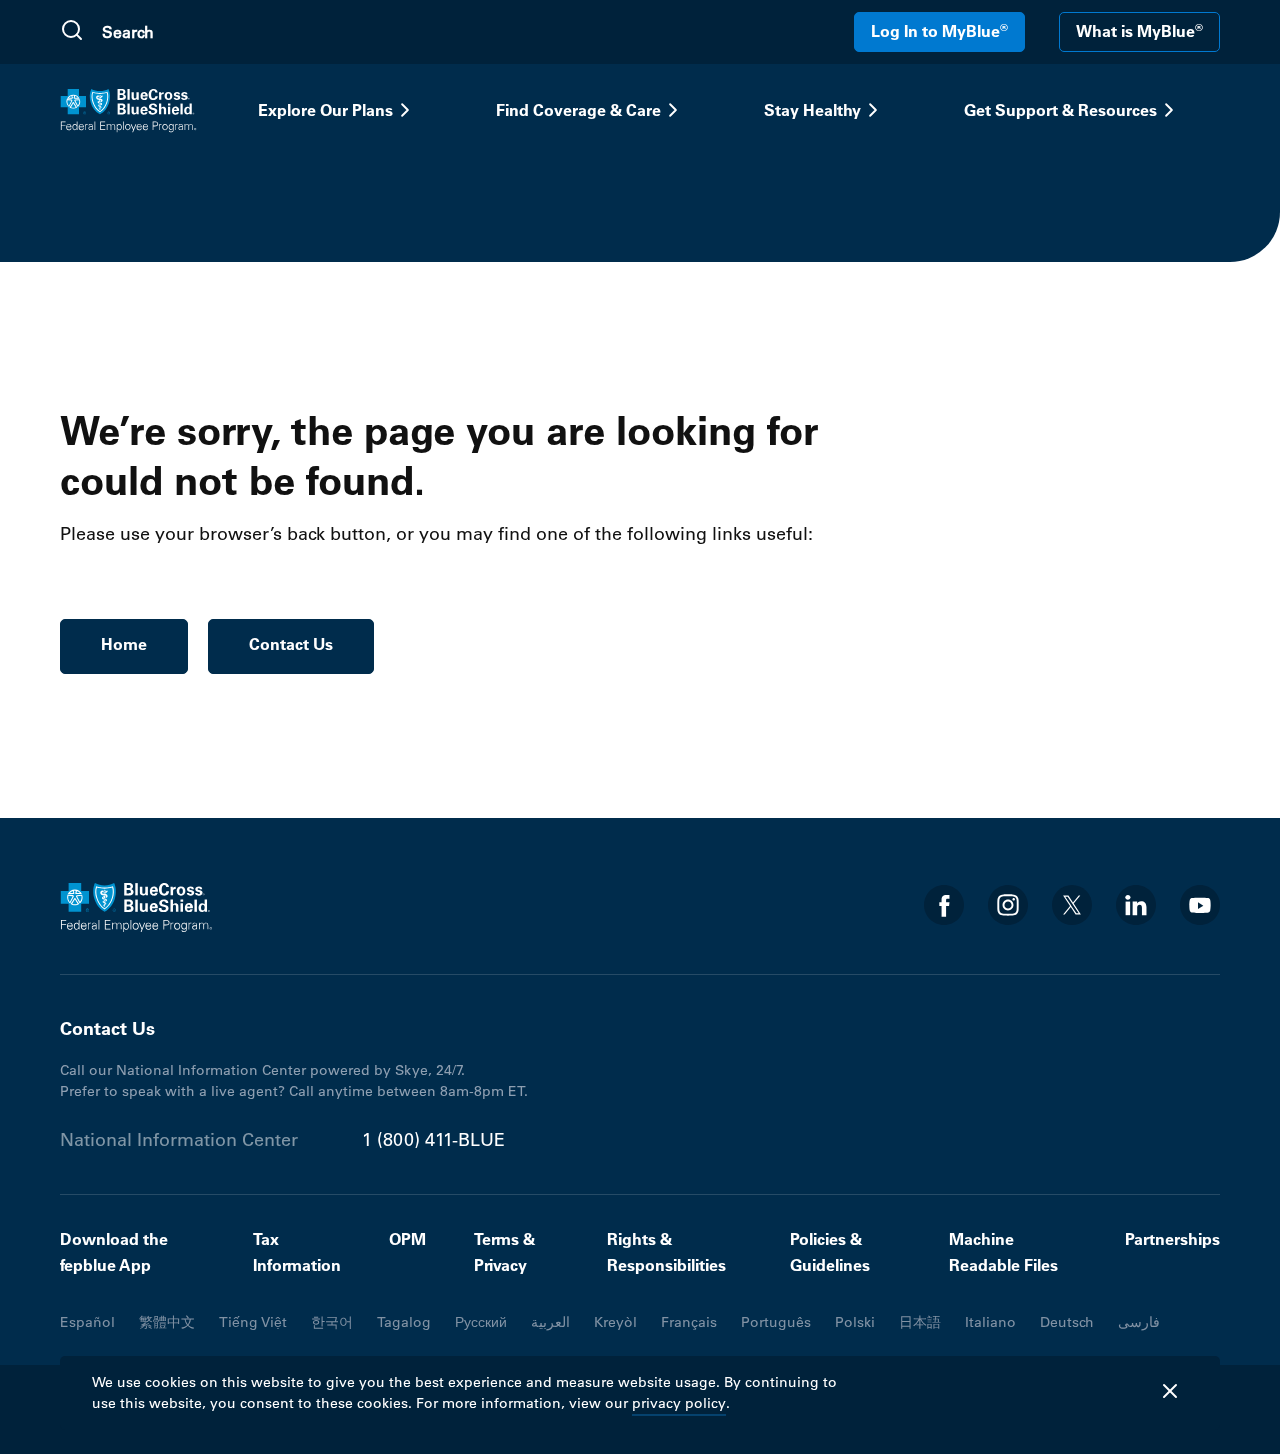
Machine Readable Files (1003, 1252)
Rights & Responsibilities (666, 1252)
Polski (855, 1322)
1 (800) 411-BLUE (433, 1140)
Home (124, 644)
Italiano (990, 1322)
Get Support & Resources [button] (1060, 110)
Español (87, 1322)
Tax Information (297, 1252)
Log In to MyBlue (939, 31)
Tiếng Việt (253, 1322)
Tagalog (404, 1322)
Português (776, 1322)
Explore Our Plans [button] (325, 110)
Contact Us (291, 644)
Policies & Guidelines (830, 1252)
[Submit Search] (72, 32)
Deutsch (1067, 1322)
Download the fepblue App (114, 1252)
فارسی (1139, 1322)
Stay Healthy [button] (812, 110)
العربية (550, 1322)
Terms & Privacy (504, 1252)
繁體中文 (167, 1322)
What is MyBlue (1139, 31)
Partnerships (1172, 1239)
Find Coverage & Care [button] (578, 110)
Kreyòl (615, 1322)
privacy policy (679, 1403)
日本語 (920, 1322)
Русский (481, 1322)
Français (689, 1322)
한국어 (332, 1322)
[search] (197, 32)
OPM (407, 1239)
